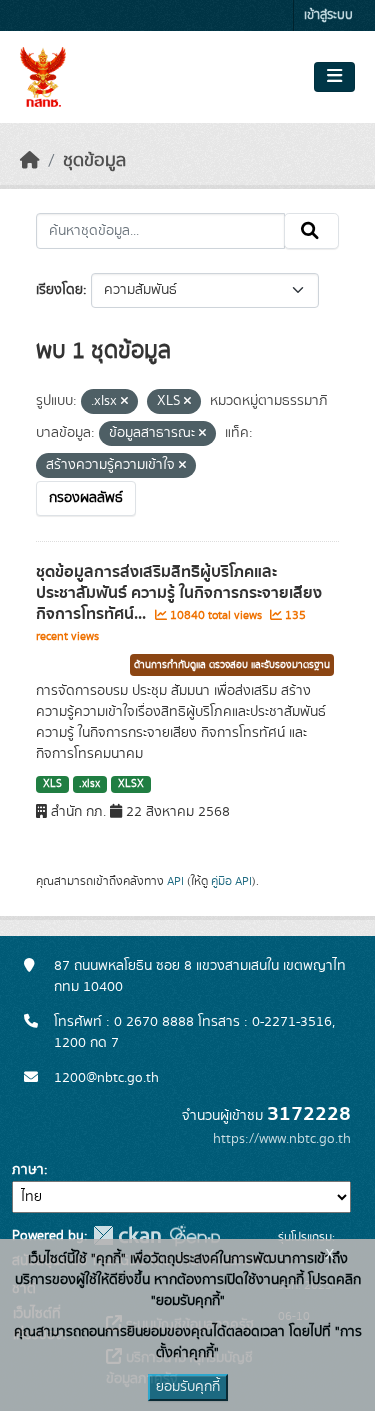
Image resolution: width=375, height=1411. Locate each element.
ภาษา (28, 1170)
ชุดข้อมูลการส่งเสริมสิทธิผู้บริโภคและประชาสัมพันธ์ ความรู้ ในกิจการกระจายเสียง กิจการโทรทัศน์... (179, 593)
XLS (52, 784)
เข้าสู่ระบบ (328, 15)
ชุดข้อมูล (94, 161)
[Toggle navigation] (334, 77)
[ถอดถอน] (124, 402)
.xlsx (89, 784)
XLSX (131, 784)
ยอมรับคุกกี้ (188, 1387)
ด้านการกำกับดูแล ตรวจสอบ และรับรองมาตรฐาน (232, 665)
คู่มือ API (231, 881)
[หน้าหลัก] (30, 161)
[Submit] (311, 231)
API (175, 881)
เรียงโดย (59, 290)
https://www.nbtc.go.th (282, 1139)
